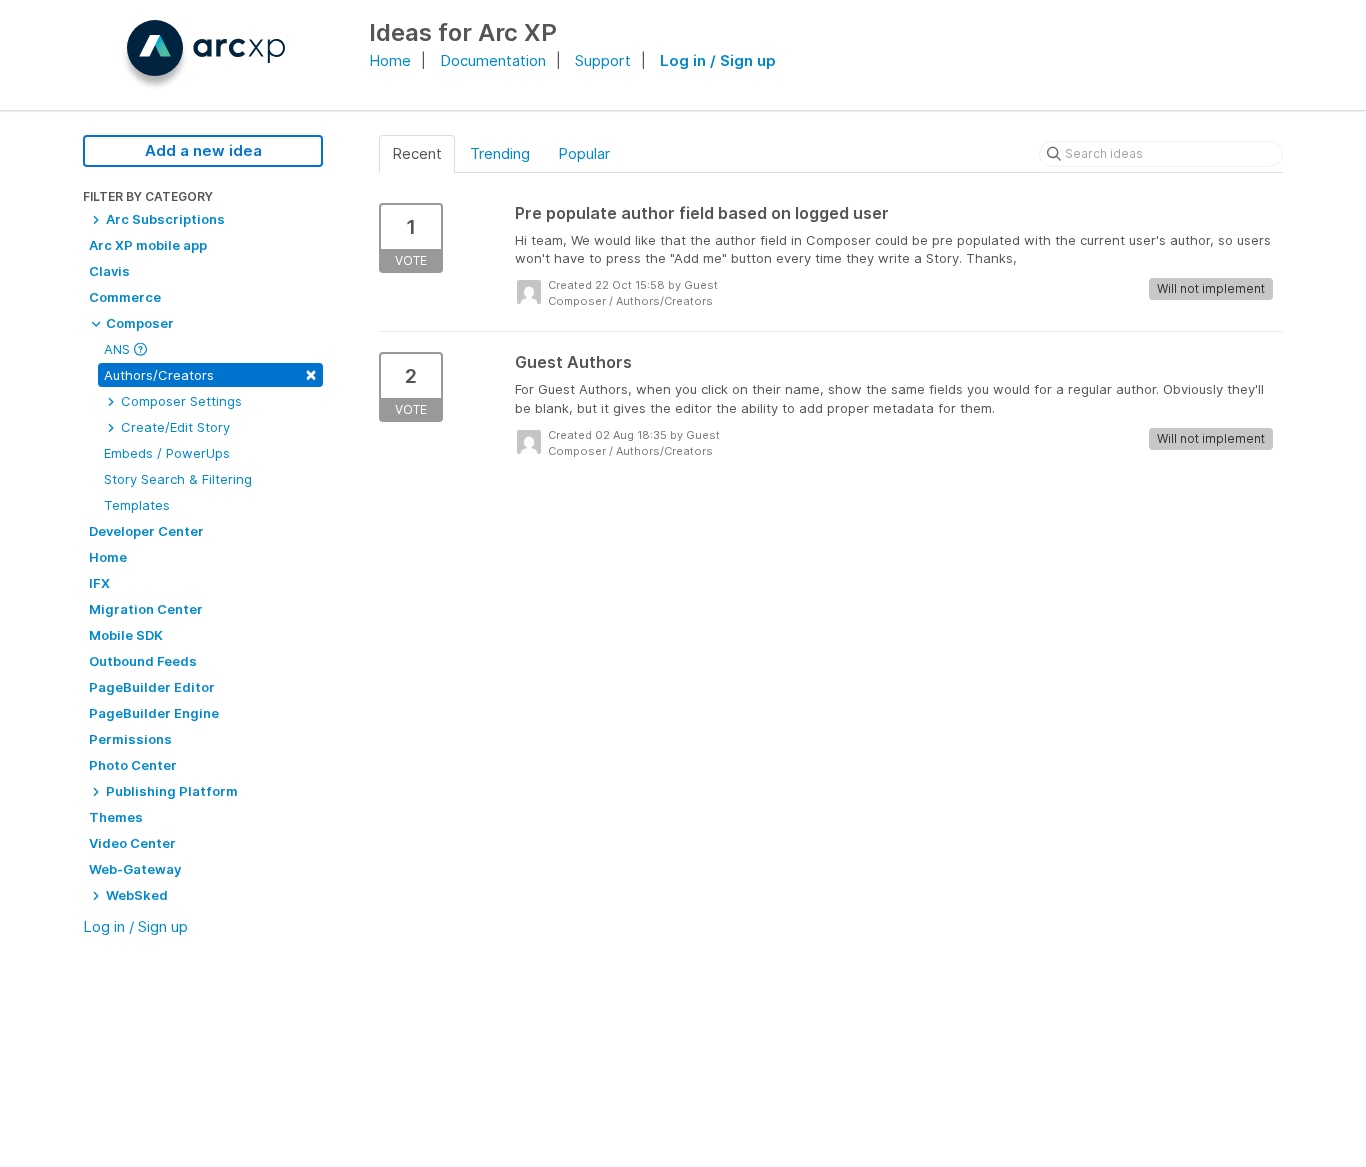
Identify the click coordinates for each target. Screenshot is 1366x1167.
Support (603, 60)
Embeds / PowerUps (167, 453)
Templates (137, 505)
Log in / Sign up (718, 60)
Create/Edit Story (173, 427)
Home (390, 60)
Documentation (493, 60)
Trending (500, 153)
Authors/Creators (210, 373)
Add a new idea (203, 150)
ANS (119, 349)
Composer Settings (179, 401)
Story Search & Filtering (178, 479)
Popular (584, 153)
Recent (417, 153)
